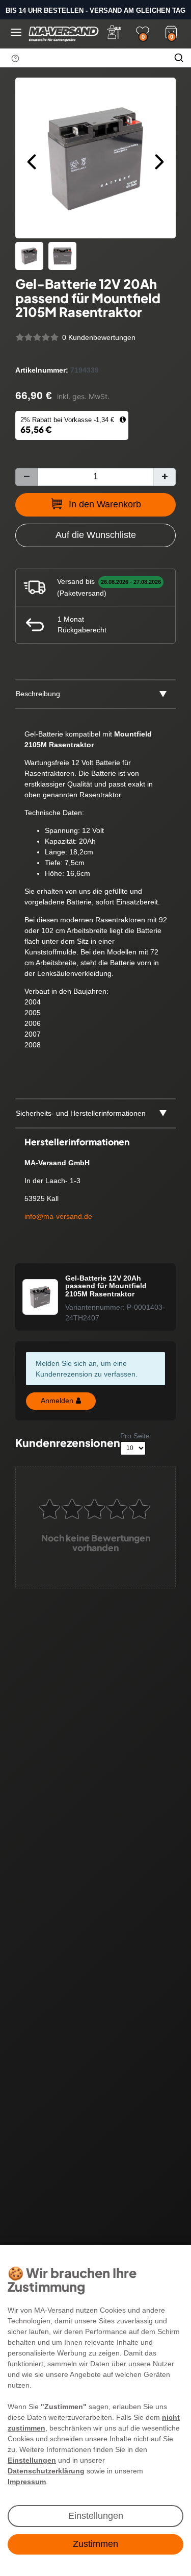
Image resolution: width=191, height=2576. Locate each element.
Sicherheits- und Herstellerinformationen (81, 1113)
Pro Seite (135, 1436)
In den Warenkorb (105, 504)
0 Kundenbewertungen (99, 337)
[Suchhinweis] (15, 58)
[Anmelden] (114, 32)
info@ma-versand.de (58, 1216)
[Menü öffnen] (16, 32)
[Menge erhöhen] (165, 477)
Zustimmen (95, 2544)
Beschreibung (38, 694)
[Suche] (179, 58)
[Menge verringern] (26, 477)
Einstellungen (96, 2516)
